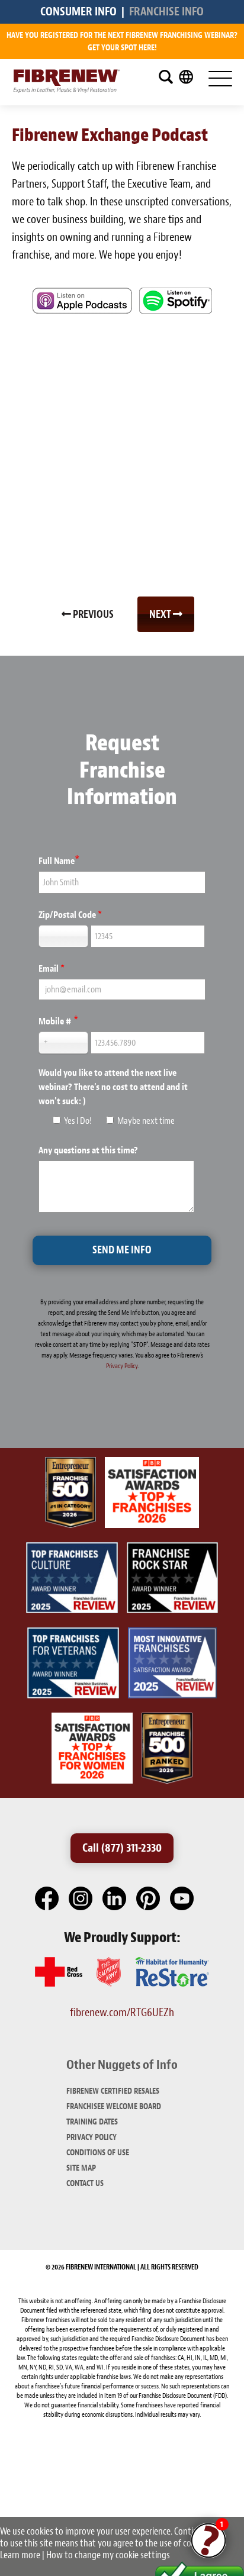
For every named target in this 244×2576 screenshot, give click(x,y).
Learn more (20, 2555)
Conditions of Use (98, 2153)
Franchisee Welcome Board (114, 2106)
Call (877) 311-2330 (122, 1848)
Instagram (81, 1899)
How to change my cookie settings (108, 2555)
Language (186, 77)
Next (161, 615)
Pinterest (149, 1899)
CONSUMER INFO (78, 12)
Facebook (47, 1899)
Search (166, 77)
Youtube (182, 1899)
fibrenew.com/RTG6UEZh (122, 2012)
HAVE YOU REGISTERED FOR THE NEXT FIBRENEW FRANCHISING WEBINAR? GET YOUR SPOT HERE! (122, 41)
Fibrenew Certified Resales (113, 2091)
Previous (92, 615)
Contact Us (85, 2183)
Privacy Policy (122, 1366)
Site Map (81, 2168)
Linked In (115, 1899)
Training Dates (92, 2122)
